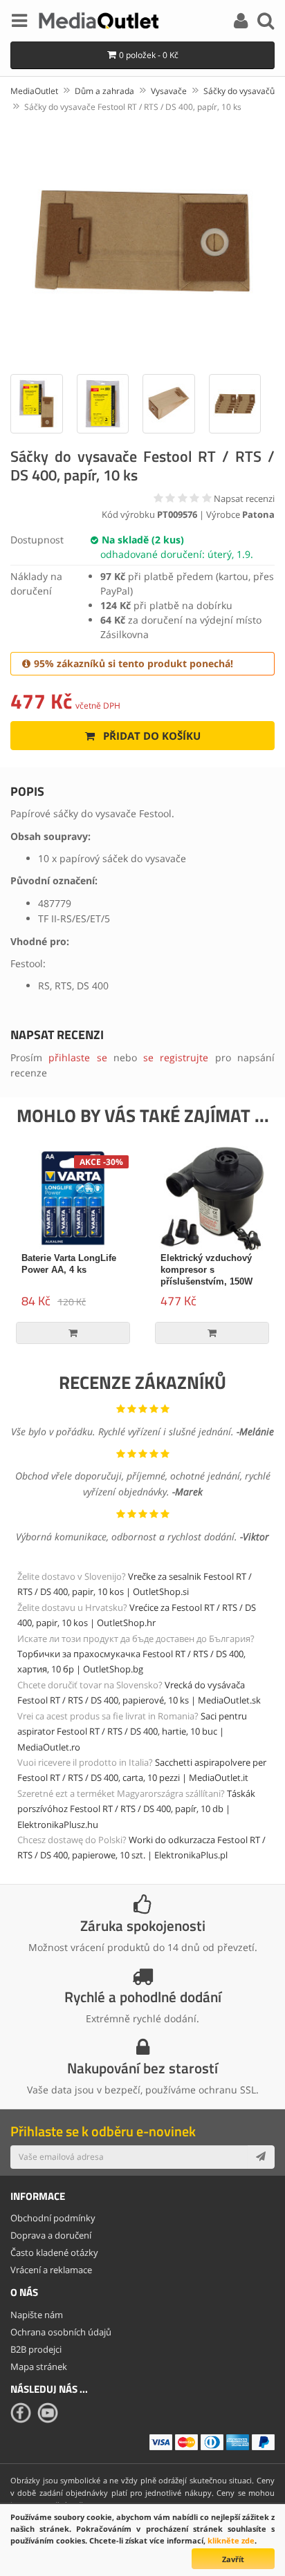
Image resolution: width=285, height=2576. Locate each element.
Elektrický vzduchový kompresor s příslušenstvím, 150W (206, 1270)
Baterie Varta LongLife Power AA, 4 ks (69, 1264)
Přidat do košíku (150, 736)
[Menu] (19, 23)
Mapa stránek (39, 2367)
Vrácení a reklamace (51, 2270)
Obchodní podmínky (53, 2218)
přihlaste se (77, 1057)
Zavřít (233, 2559)
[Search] (266, 23)
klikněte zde (231, 2540)
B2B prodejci (36, 2349)
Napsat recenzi (244, 498)
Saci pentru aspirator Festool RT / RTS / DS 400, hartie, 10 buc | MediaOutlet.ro (132, 1732)
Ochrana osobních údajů (61, 2332)
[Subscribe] (261, 2157)
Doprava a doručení (51, 2235)
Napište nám (37, 2315)
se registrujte (176, 1057)
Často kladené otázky (54, 2252)
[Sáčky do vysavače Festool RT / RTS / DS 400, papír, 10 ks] (142, 242)
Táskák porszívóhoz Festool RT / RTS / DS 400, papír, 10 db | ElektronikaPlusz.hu (136, 1809)
